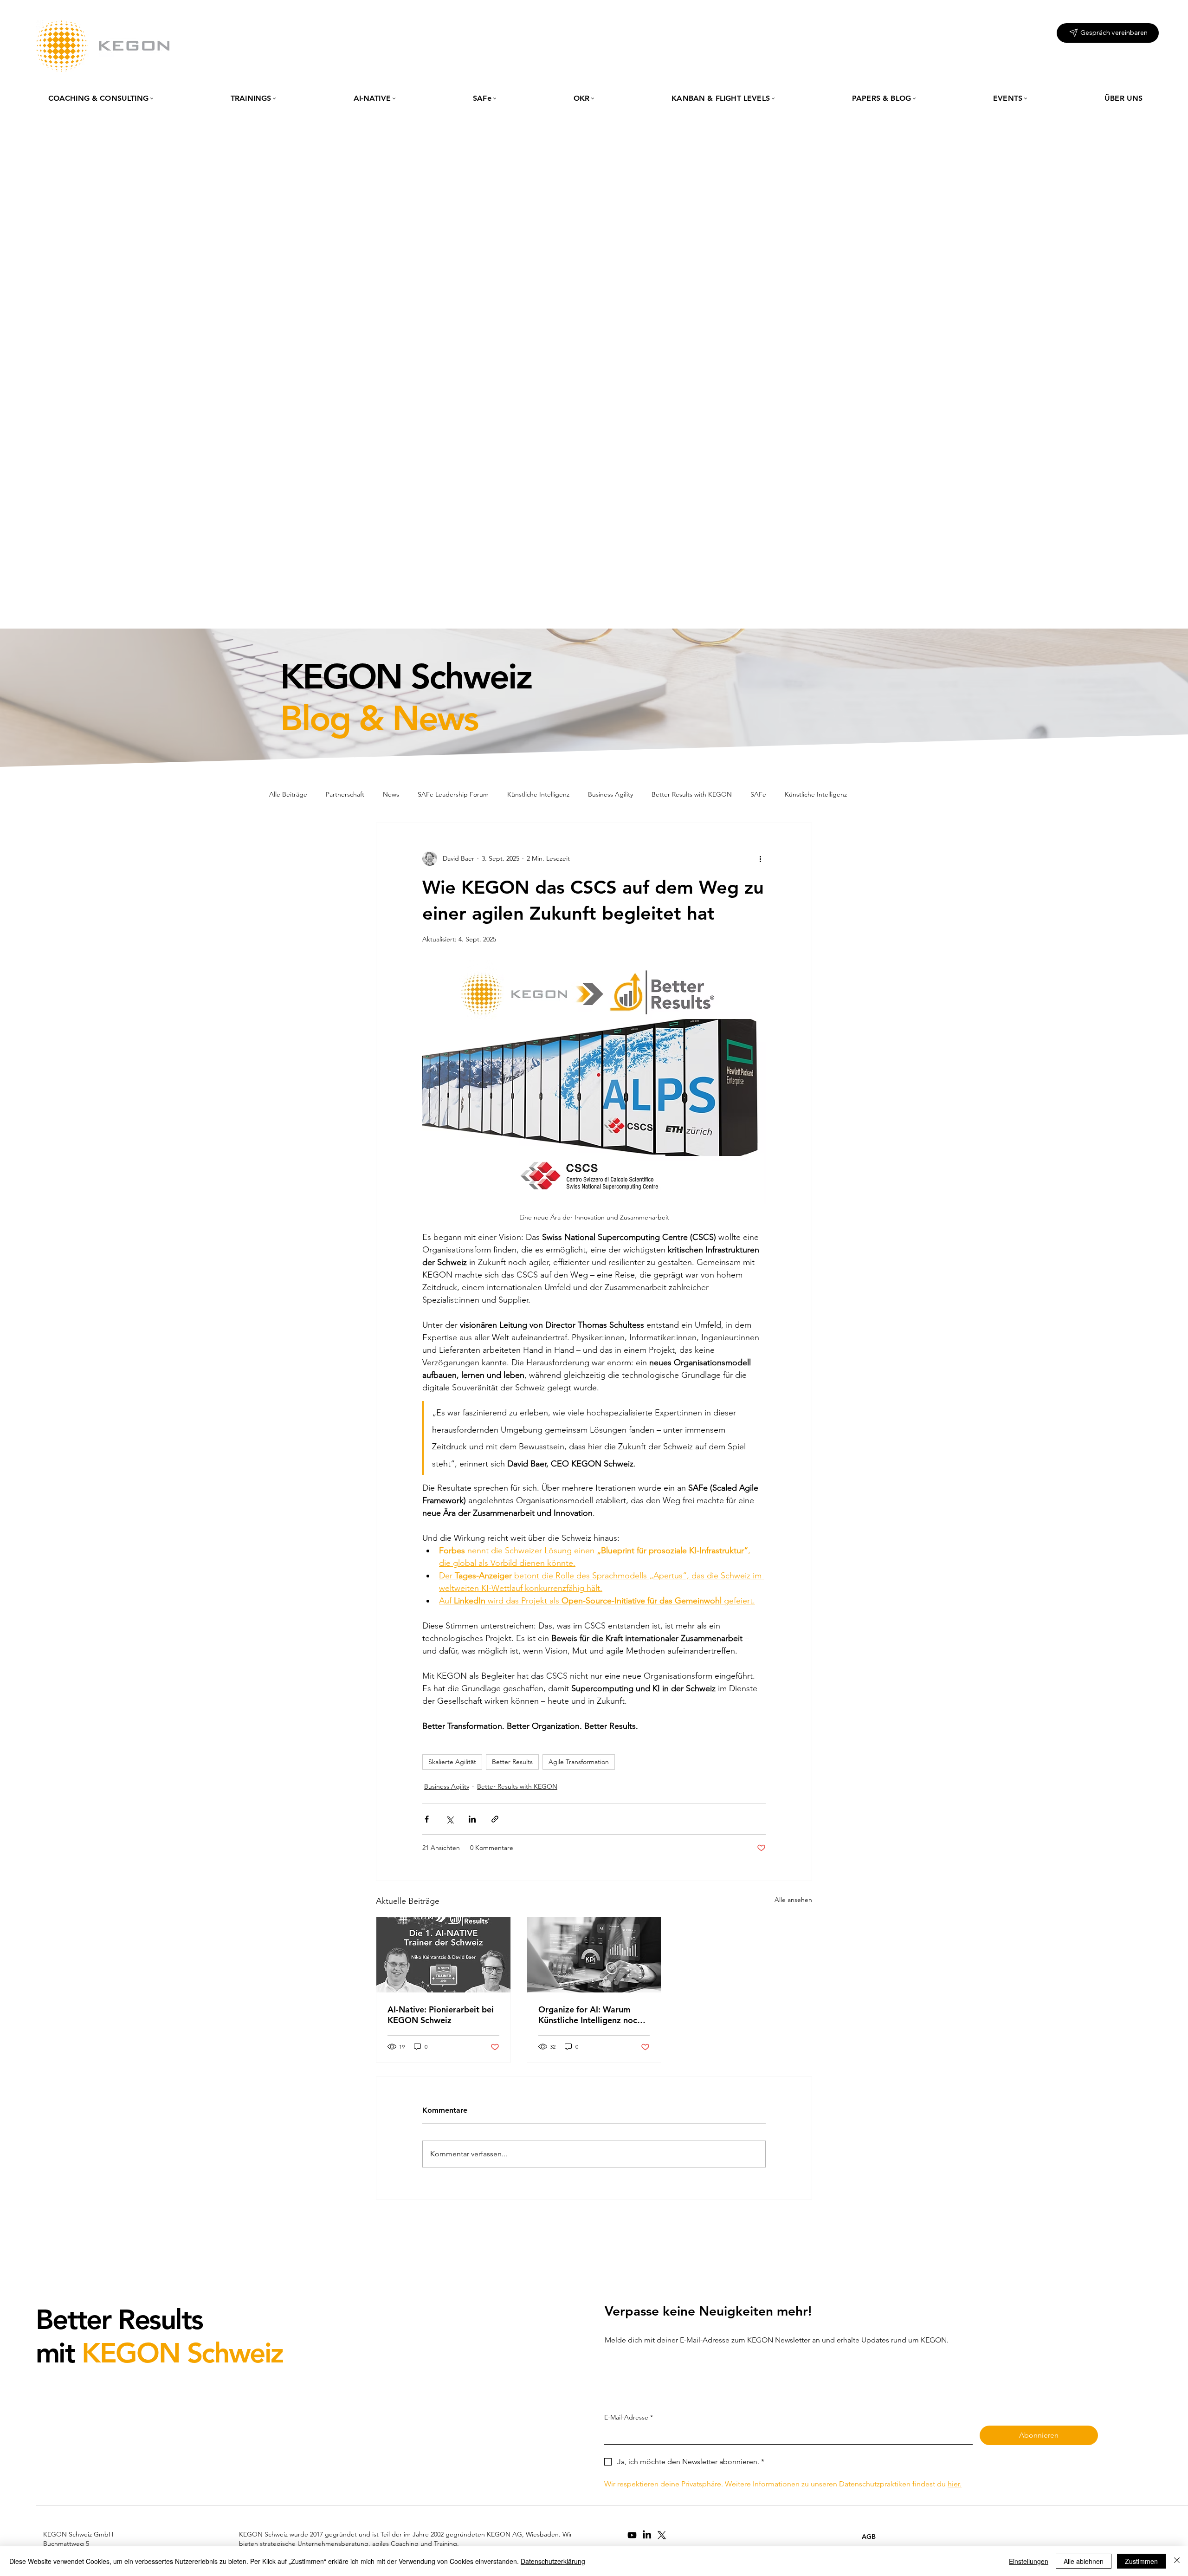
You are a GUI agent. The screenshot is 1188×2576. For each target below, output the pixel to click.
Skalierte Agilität (452, 1762)
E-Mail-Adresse (629, 2417)
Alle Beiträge (288, 794)
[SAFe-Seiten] (495, 98)
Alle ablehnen (1084, 2561)
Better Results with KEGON (692, 794)
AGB (869, 2537)
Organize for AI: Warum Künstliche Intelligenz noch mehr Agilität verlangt (590, 2015)
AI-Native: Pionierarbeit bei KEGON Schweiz (441, 2015)
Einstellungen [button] (1029, 2561)
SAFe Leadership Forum (453, 794)
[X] (662, 2535)
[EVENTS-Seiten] (1026, 98)
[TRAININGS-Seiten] (274, 98)
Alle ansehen (793, 1900)
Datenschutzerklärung (553, 2561)
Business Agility (610, 794)
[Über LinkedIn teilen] (472, 1819)
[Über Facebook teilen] (427, 1819)
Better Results (512, 1762)
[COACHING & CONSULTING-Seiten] (152, 98)
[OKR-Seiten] (593, 98)
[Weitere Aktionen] (760, 858)
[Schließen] (1177, 2561)
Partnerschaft (345, 794)
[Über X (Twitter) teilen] (449, 1819)
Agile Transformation (579, 1762)
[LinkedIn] (647, 2535)
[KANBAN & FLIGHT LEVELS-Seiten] (773, 98)
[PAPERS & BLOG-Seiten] (914, 98)
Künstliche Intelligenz (538, 794)
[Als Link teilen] (495, 1819)
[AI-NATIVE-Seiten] (394, 98)
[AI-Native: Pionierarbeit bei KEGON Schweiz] (443, 1955)
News (391, 794)
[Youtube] (632, 2535)
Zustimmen (1141, 2561)
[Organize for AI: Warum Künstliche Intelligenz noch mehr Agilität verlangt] (594, 1955)
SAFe (758, 794)
